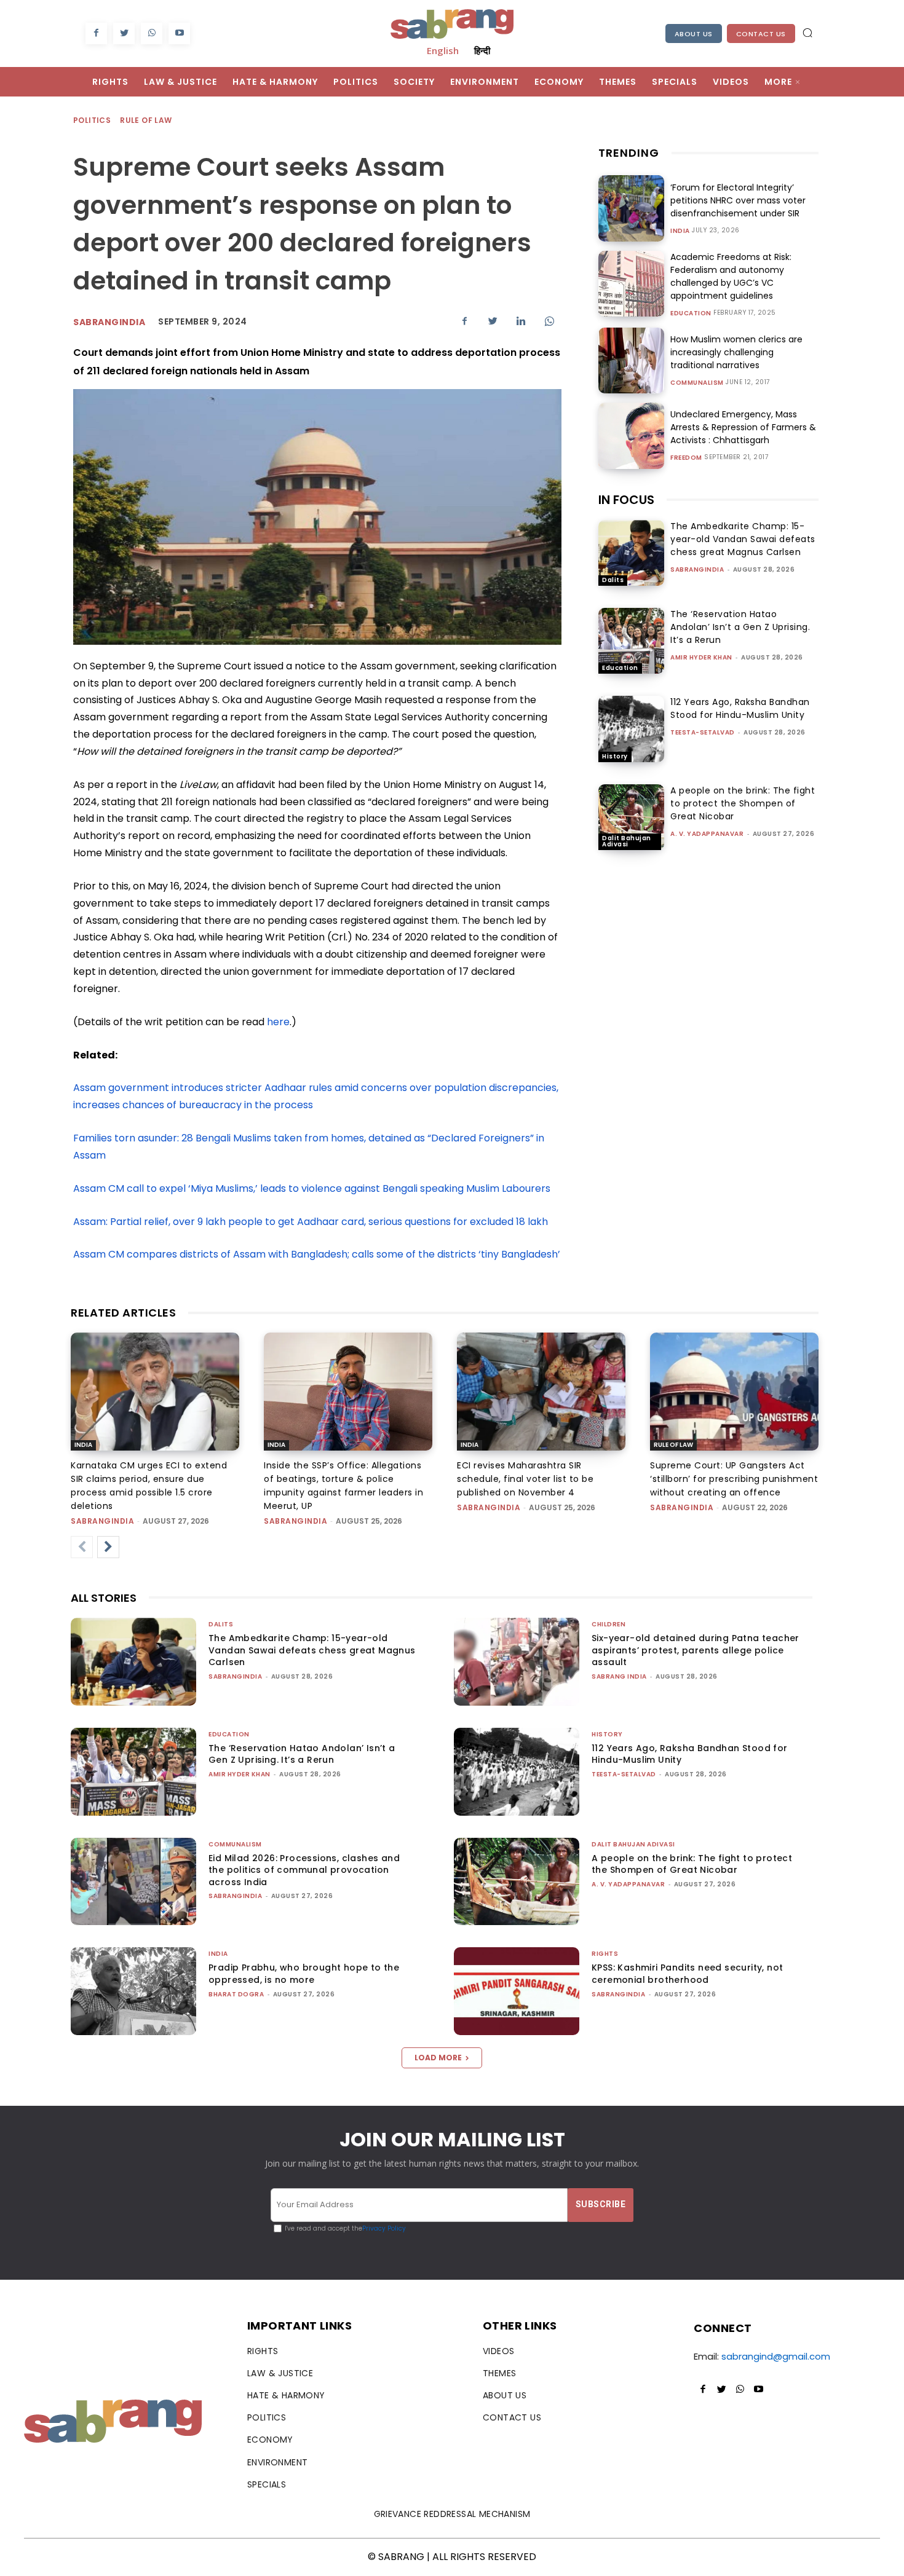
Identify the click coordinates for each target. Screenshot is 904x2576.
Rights (605, 1954)
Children (609, 1624)
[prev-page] (82, 1547)
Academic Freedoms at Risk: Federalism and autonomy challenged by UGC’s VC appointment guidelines (731, 276)
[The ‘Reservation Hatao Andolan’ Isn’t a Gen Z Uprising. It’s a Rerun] (631, 641)
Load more (438, 2058)
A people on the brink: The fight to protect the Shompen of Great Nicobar (743, 803)
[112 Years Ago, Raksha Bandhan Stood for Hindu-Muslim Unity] (631, 729)
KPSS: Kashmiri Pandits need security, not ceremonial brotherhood (687, 1974)
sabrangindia (109, 322)
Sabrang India (619, 1676)
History (615, 756)
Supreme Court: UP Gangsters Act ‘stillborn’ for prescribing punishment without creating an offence (734, 1479)
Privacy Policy (384, 2228)
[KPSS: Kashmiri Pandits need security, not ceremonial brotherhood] (517, 1991)
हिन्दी (482, 50)
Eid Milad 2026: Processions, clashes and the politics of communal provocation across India (304, 1870)
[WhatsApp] (152, 33)
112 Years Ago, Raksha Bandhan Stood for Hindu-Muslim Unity (740, 708)
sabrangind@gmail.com (776, 2356)
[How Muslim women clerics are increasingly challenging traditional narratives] (631, 360)
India (680, 231)
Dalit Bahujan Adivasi (627, 841)
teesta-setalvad (703, 732)
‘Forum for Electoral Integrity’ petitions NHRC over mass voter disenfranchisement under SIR (738, 200)
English (443, 50)
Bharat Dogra (236, 1994)
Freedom (686, 458)
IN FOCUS (626, 500)
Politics (92, 120)
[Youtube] (179, 33)
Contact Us (761, 34)
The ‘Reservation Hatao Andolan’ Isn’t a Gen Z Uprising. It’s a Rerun (740, 627)
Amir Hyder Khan (701, 657)
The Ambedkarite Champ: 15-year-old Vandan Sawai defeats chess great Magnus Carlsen (743, 539)
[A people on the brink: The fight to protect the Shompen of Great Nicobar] (631, 817)
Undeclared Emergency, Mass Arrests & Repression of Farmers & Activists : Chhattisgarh (743, 427)
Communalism (697, 383)
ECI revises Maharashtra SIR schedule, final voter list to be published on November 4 (525, 1479)
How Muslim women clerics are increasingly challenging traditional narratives (736, 352)
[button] (807, 33)
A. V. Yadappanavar (707, 834)
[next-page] (108, 1547)
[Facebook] (96, 33)
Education (691, 313)
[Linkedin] (521, 321)
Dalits (613, 580)
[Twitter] (124, 33)
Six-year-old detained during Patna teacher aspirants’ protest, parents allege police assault (696, 1650)
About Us (694, 34)
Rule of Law (146, 120)
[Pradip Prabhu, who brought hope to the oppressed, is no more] (133, 1991)
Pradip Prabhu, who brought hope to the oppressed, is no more (304, 1974)
